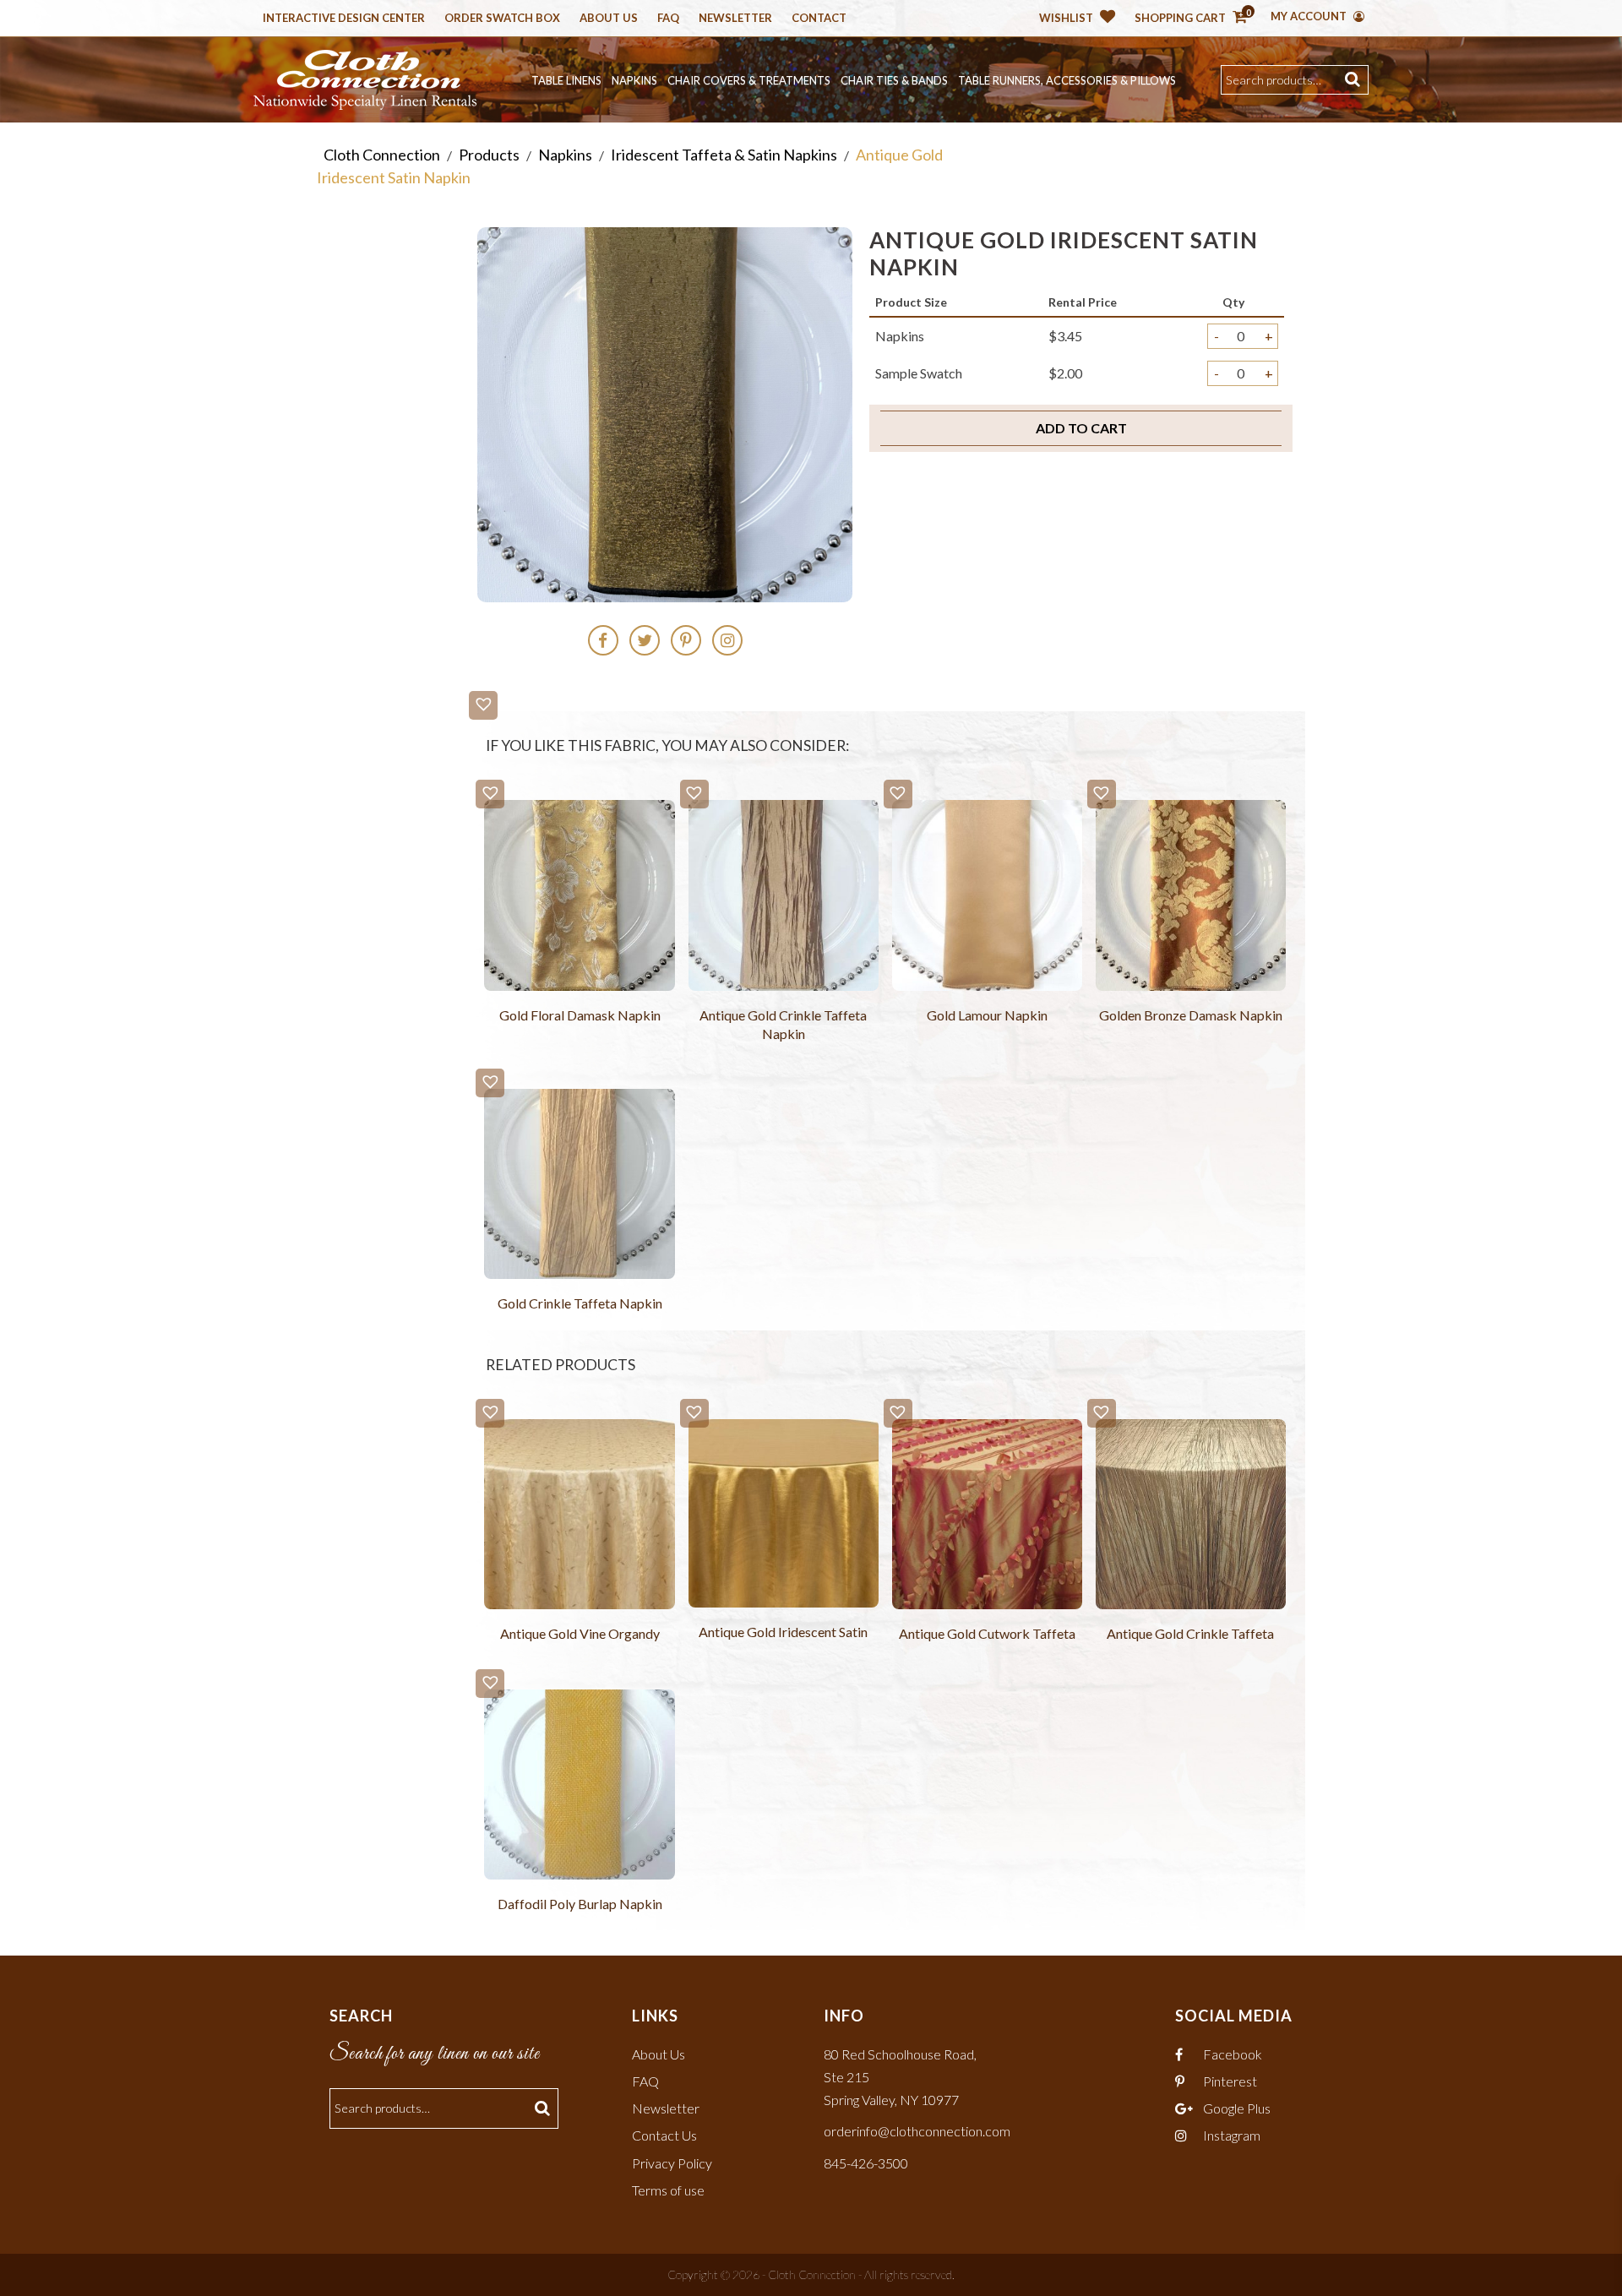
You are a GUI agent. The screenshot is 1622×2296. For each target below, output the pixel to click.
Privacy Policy (672, 2163)
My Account (1310, 16)
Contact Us (664, 2135)
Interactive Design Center (344, 19)
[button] (483, 705)
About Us (609, 19)
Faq (668, 19)
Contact (819, 19)
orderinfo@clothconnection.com (917, 2131)
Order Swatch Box (502, 19)
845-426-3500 (866, 2163)
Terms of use (668, 2190)
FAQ (645, 2081)
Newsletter (735, 19)
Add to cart (1081, 428)
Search (1355, 80)
